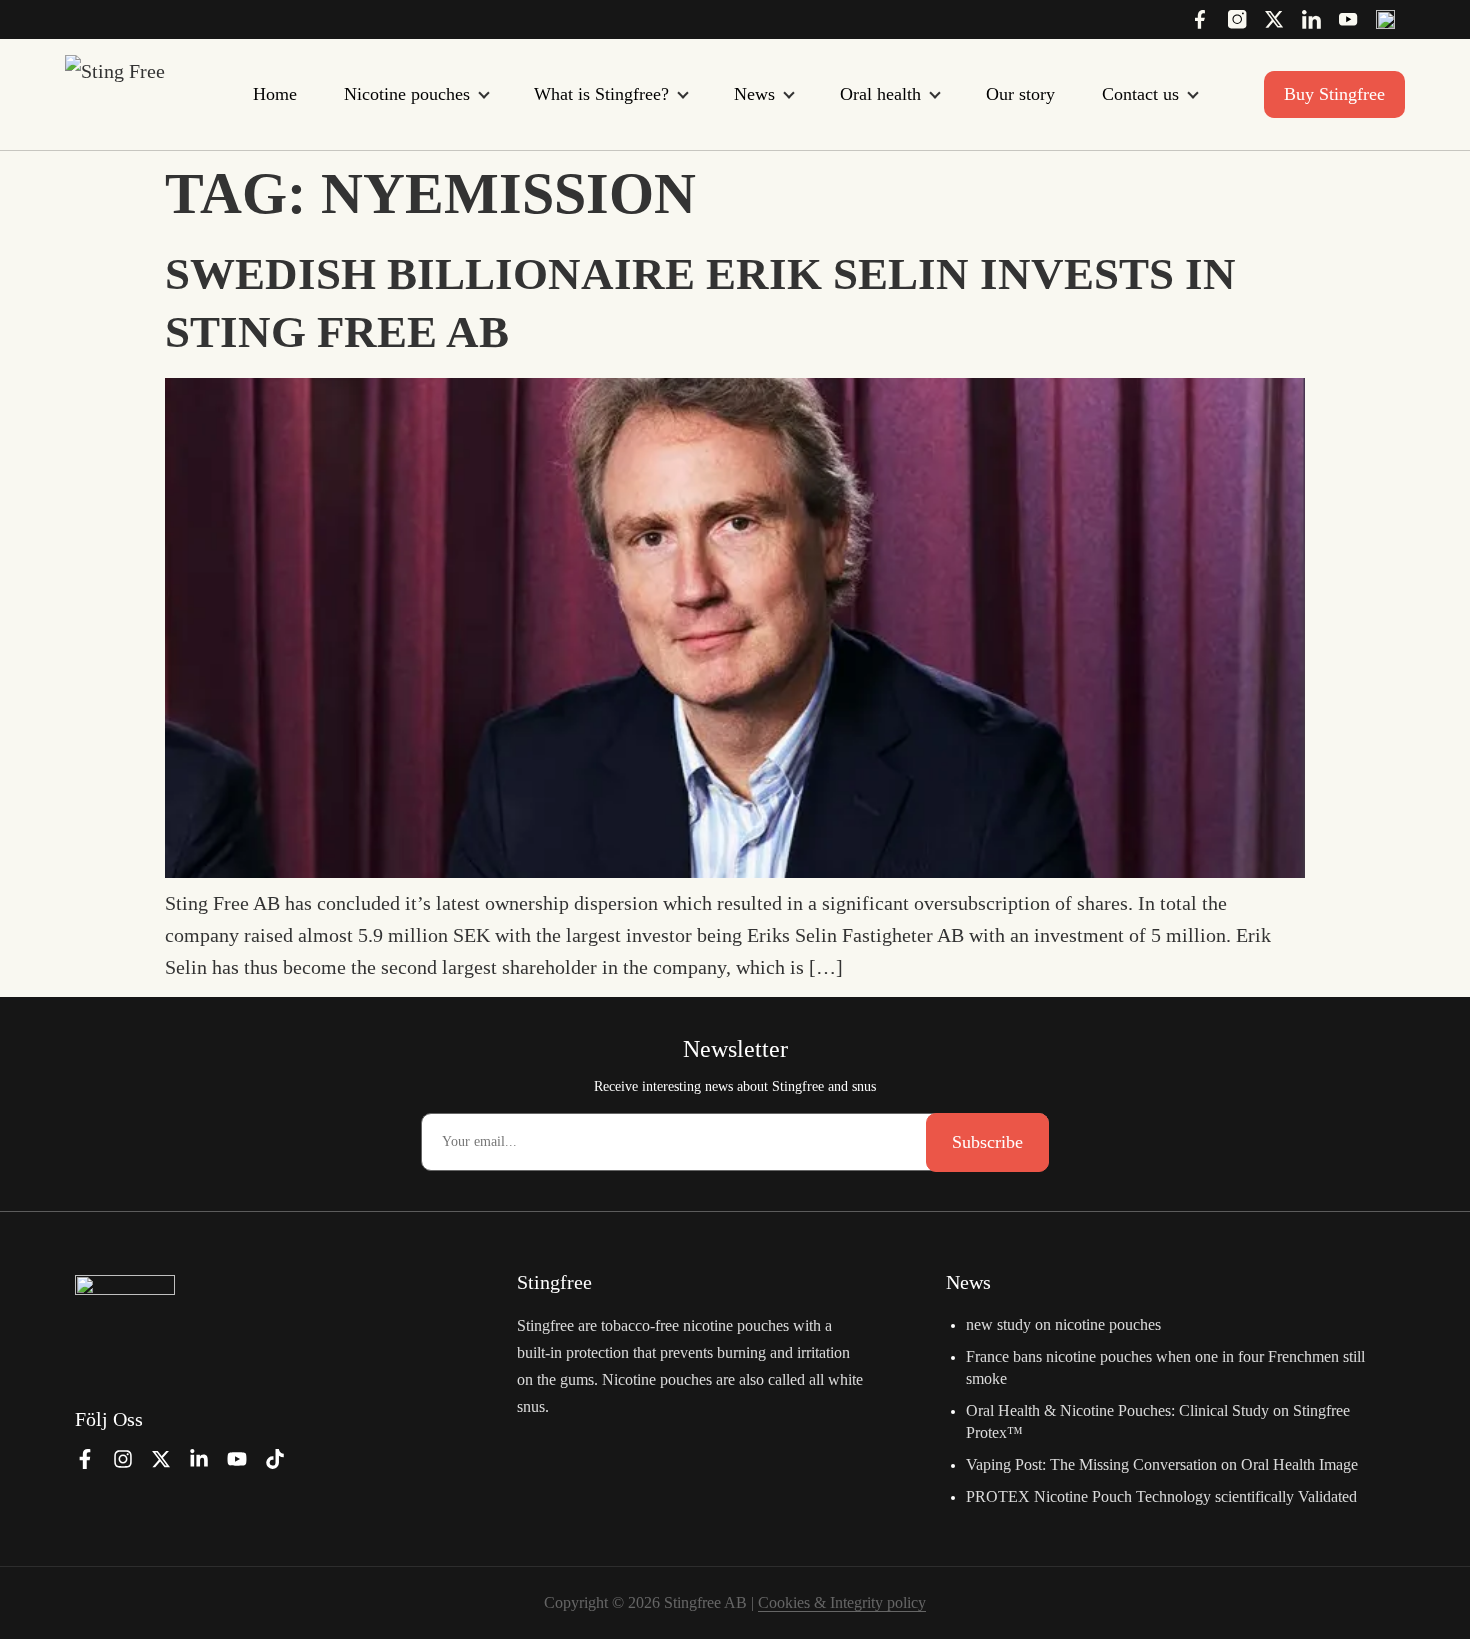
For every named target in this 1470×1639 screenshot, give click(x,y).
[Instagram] (123, 1459)
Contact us (1140, 94)
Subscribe (987, 1142)
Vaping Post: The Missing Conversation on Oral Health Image (1162, 1464)
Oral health (880, 94)
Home (275, 94)
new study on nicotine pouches (1063, 1324)
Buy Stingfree (1334, 94)
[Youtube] (237, 1459)
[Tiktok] (275, 1459)
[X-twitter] (161, 1459)
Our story (1020, 94)
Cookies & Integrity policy (842, 1602)
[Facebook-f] (85, 1459)
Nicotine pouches (407, 94)
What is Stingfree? (601, 94)
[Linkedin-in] (199, 1459)
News (754, 94)
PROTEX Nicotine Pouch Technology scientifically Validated (1161, 1496)
